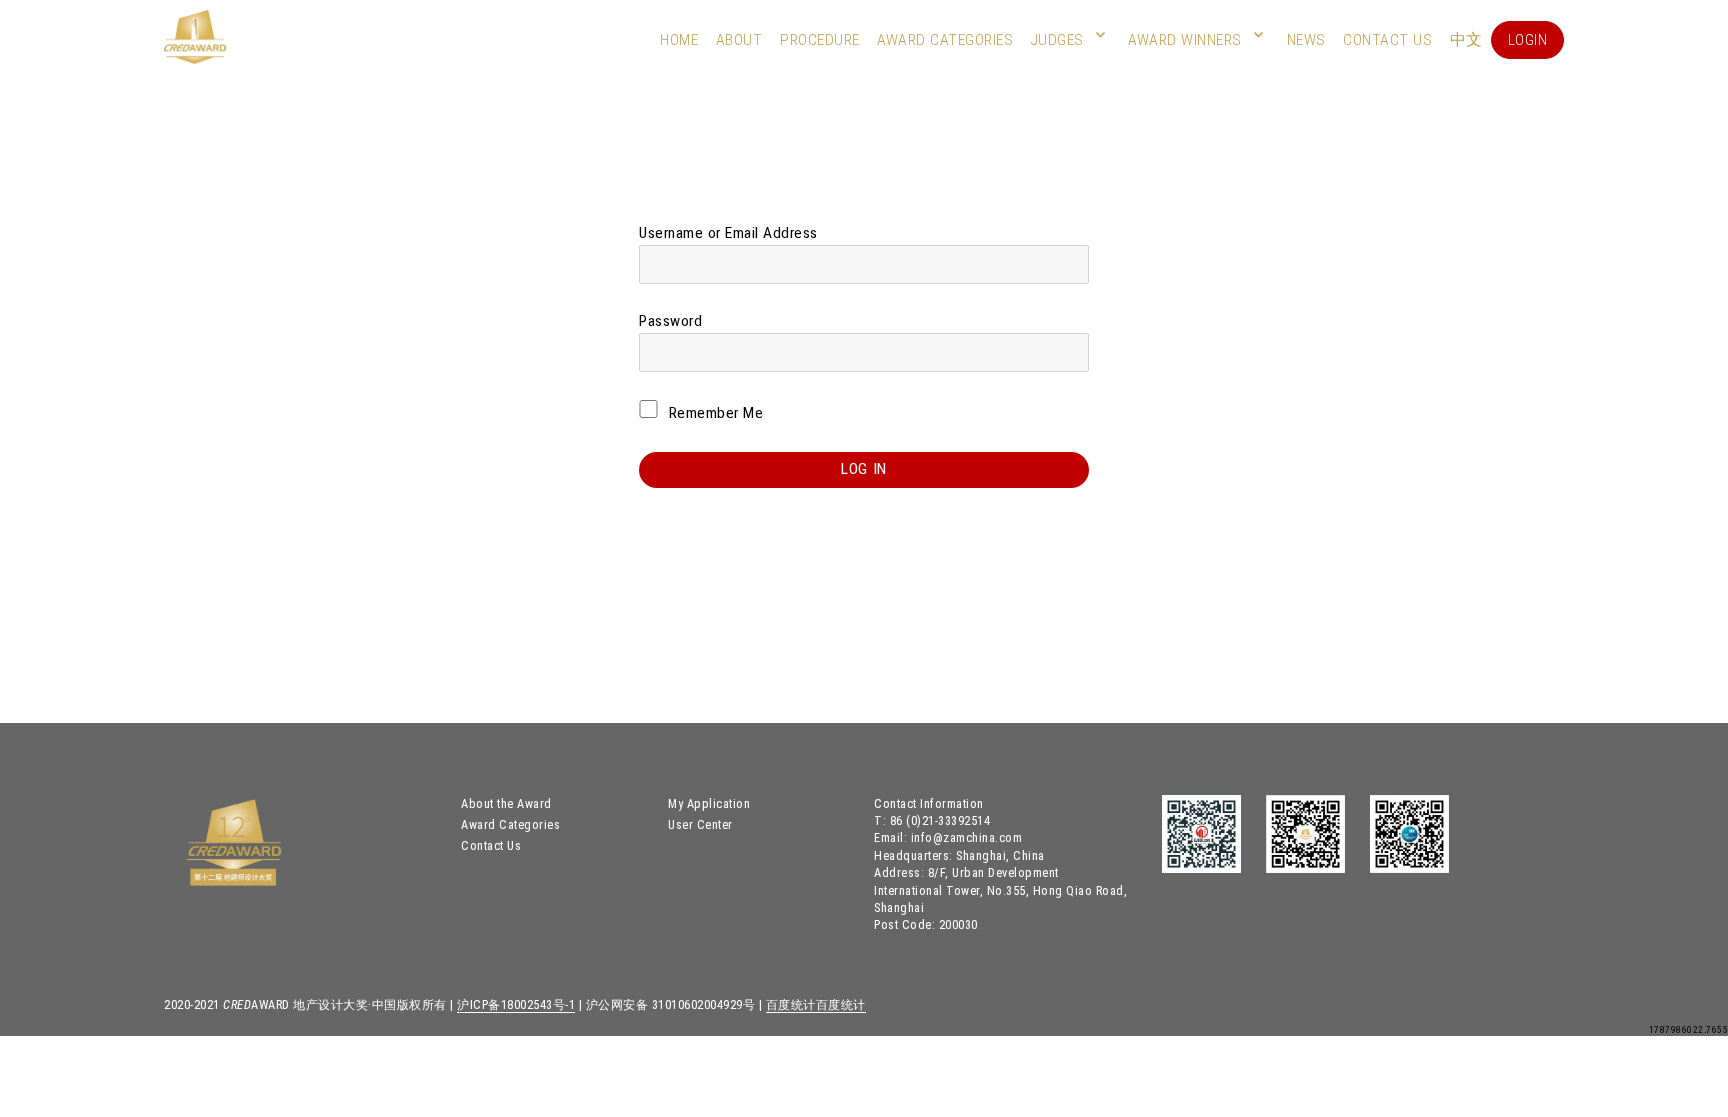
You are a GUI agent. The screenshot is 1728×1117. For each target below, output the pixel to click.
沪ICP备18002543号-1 (516, 1004)
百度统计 (791, 1004)
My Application (709, 803)
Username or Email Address (728, 233)
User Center (700, 824)
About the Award (506, 803)
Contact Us (1387, 40)
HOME (679, 40)
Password (670, 321)
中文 (1466, 40)
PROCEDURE (820, 40)
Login (1528, 40)
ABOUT (739, 40)
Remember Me (713, 413)
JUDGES (1057, 40)
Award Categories (945, 40)
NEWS (1306, 40)
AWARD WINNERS (1185, 40)
